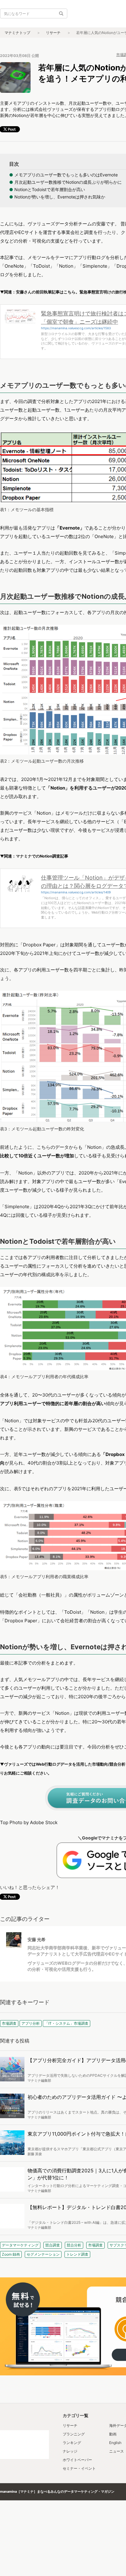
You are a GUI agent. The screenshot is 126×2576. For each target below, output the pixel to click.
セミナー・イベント (79, 2468)
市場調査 (95, 2245)
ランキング (72, 2443)
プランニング (74, 2434)
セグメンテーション (43, 2254)
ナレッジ (70, 2451)
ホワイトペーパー (77, 2460)
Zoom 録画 (11, 2254)
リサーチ (53, 33)
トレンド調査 (77, 2254)
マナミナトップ (17, 33)
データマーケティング (20, 2245)
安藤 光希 (37, 1939)
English (115, 2443)
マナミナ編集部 (39, 2080)
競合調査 (53, 2245)
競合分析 (74, 2245)
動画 (113, 2434)
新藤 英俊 (35, 2154)
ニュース (117, 2451)
